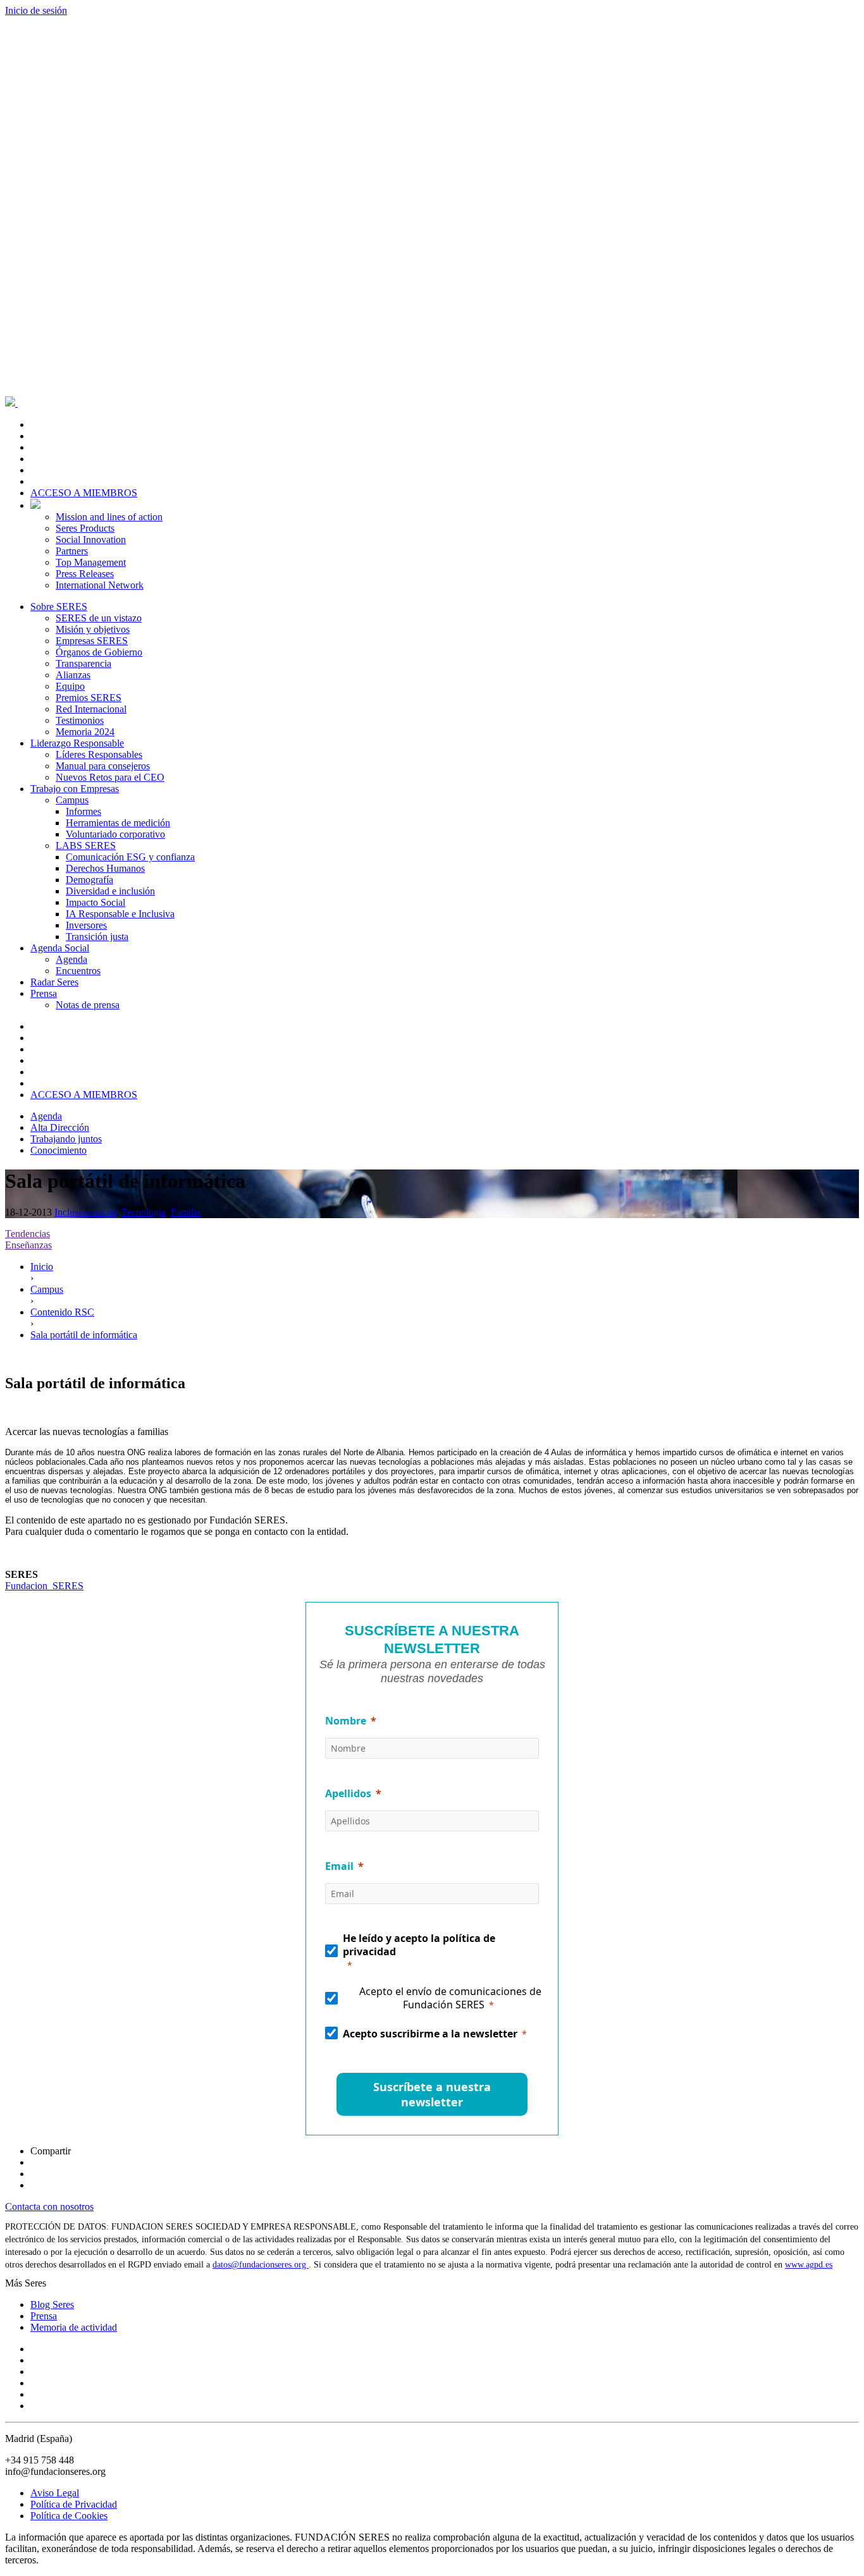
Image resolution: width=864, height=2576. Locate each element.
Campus (72, 800)
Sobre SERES (59, 607)
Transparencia (83, 663)
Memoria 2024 (85, 732)
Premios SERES (89, 698)
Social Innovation (91, 540)
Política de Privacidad (74, 2504)
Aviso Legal (55, 2493)
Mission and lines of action (109, 517)
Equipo (70, 686)
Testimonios (80, 720)
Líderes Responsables (99, 754)
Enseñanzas (28, 1245)
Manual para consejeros (103, 766)
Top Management (91, 562)
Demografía (89, 880)
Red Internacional (91, 709)
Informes (83, 811)
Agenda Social (60, 948)
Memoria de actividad (74, 2327)
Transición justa (97, 937)
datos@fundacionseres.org (261, 2265)
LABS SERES (86, 845)
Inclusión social (85, 1212)
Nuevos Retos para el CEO (110, 777)
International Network (100, 585)
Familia (186, 1212)
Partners (72, 551)
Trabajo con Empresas (75, 789)
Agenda (71, 959)
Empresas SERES (92, 641)
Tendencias (28, 1234)
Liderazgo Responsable (77, 743)
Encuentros (78, 971)
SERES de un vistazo (99, 618)
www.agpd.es (809, 2265)
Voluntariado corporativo (115, 834)
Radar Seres (54, 982)
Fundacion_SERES (44, 1586)
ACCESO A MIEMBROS (84, 493)
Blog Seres (52, 2304)
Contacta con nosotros (49, 2207)
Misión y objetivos (93, 629)
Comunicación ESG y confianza (130, 857)
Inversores (86, 925)
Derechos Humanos (105, 868)
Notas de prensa (88, 1005)
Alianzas (73, 675)
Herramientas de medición (118, 823)
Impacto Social (96, 902)
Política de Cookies (69, 2516)
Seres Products (85, 528)
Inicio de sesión (36, 10)
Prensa (44, 993)
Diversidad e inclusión (110, 891)
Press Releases (85, 574)
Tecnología (144, 1212)
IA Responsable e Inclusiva (120, 914)
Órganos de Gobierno (99, 652)
